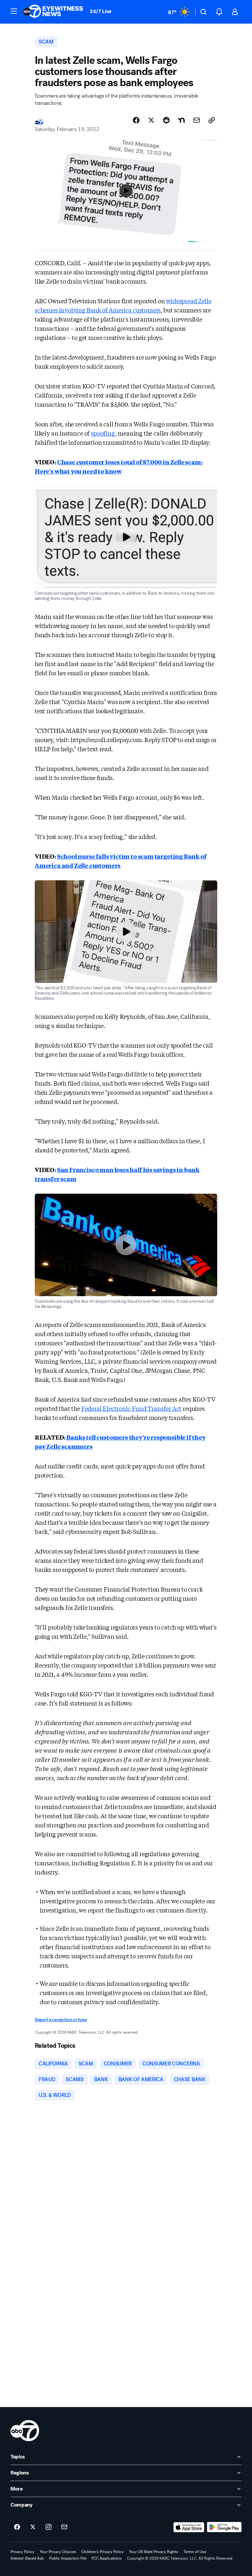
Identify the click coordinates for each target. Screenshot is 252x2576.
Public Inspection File (68, 2558)
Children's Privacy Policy (103, 2552)
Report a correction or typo (61, 2020)
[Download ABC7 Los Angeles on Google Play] (224, 2527)
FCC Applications (107, 2558)
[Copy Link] (212, 120)
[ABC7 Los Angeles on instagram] (49, 2527)
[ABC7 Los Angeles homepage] (53, 12)
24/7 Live (101, 11)
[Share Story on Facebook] (136, 120)
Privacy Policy (22, 2552)
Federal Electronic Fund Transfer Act (132, 1408)
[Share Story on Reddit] (166, 120)
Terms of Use (195, 2552)
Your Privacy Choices (58, 2552)
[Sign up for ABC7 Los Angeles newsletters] (64, 2527)
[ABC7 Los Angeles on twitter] (33, 2527)
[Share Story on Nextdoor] (181, 120)
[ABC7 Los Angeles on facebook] (17, 2527)
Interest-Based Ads (27, 2558)
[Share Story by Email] (197, 120)
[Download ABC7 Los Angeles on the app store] (189, 2527)
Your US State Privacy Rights (154, 2552)
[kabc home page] (25, 2431)
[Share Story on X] (151, 120)
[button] (14, 11)
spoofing (103, 433)
